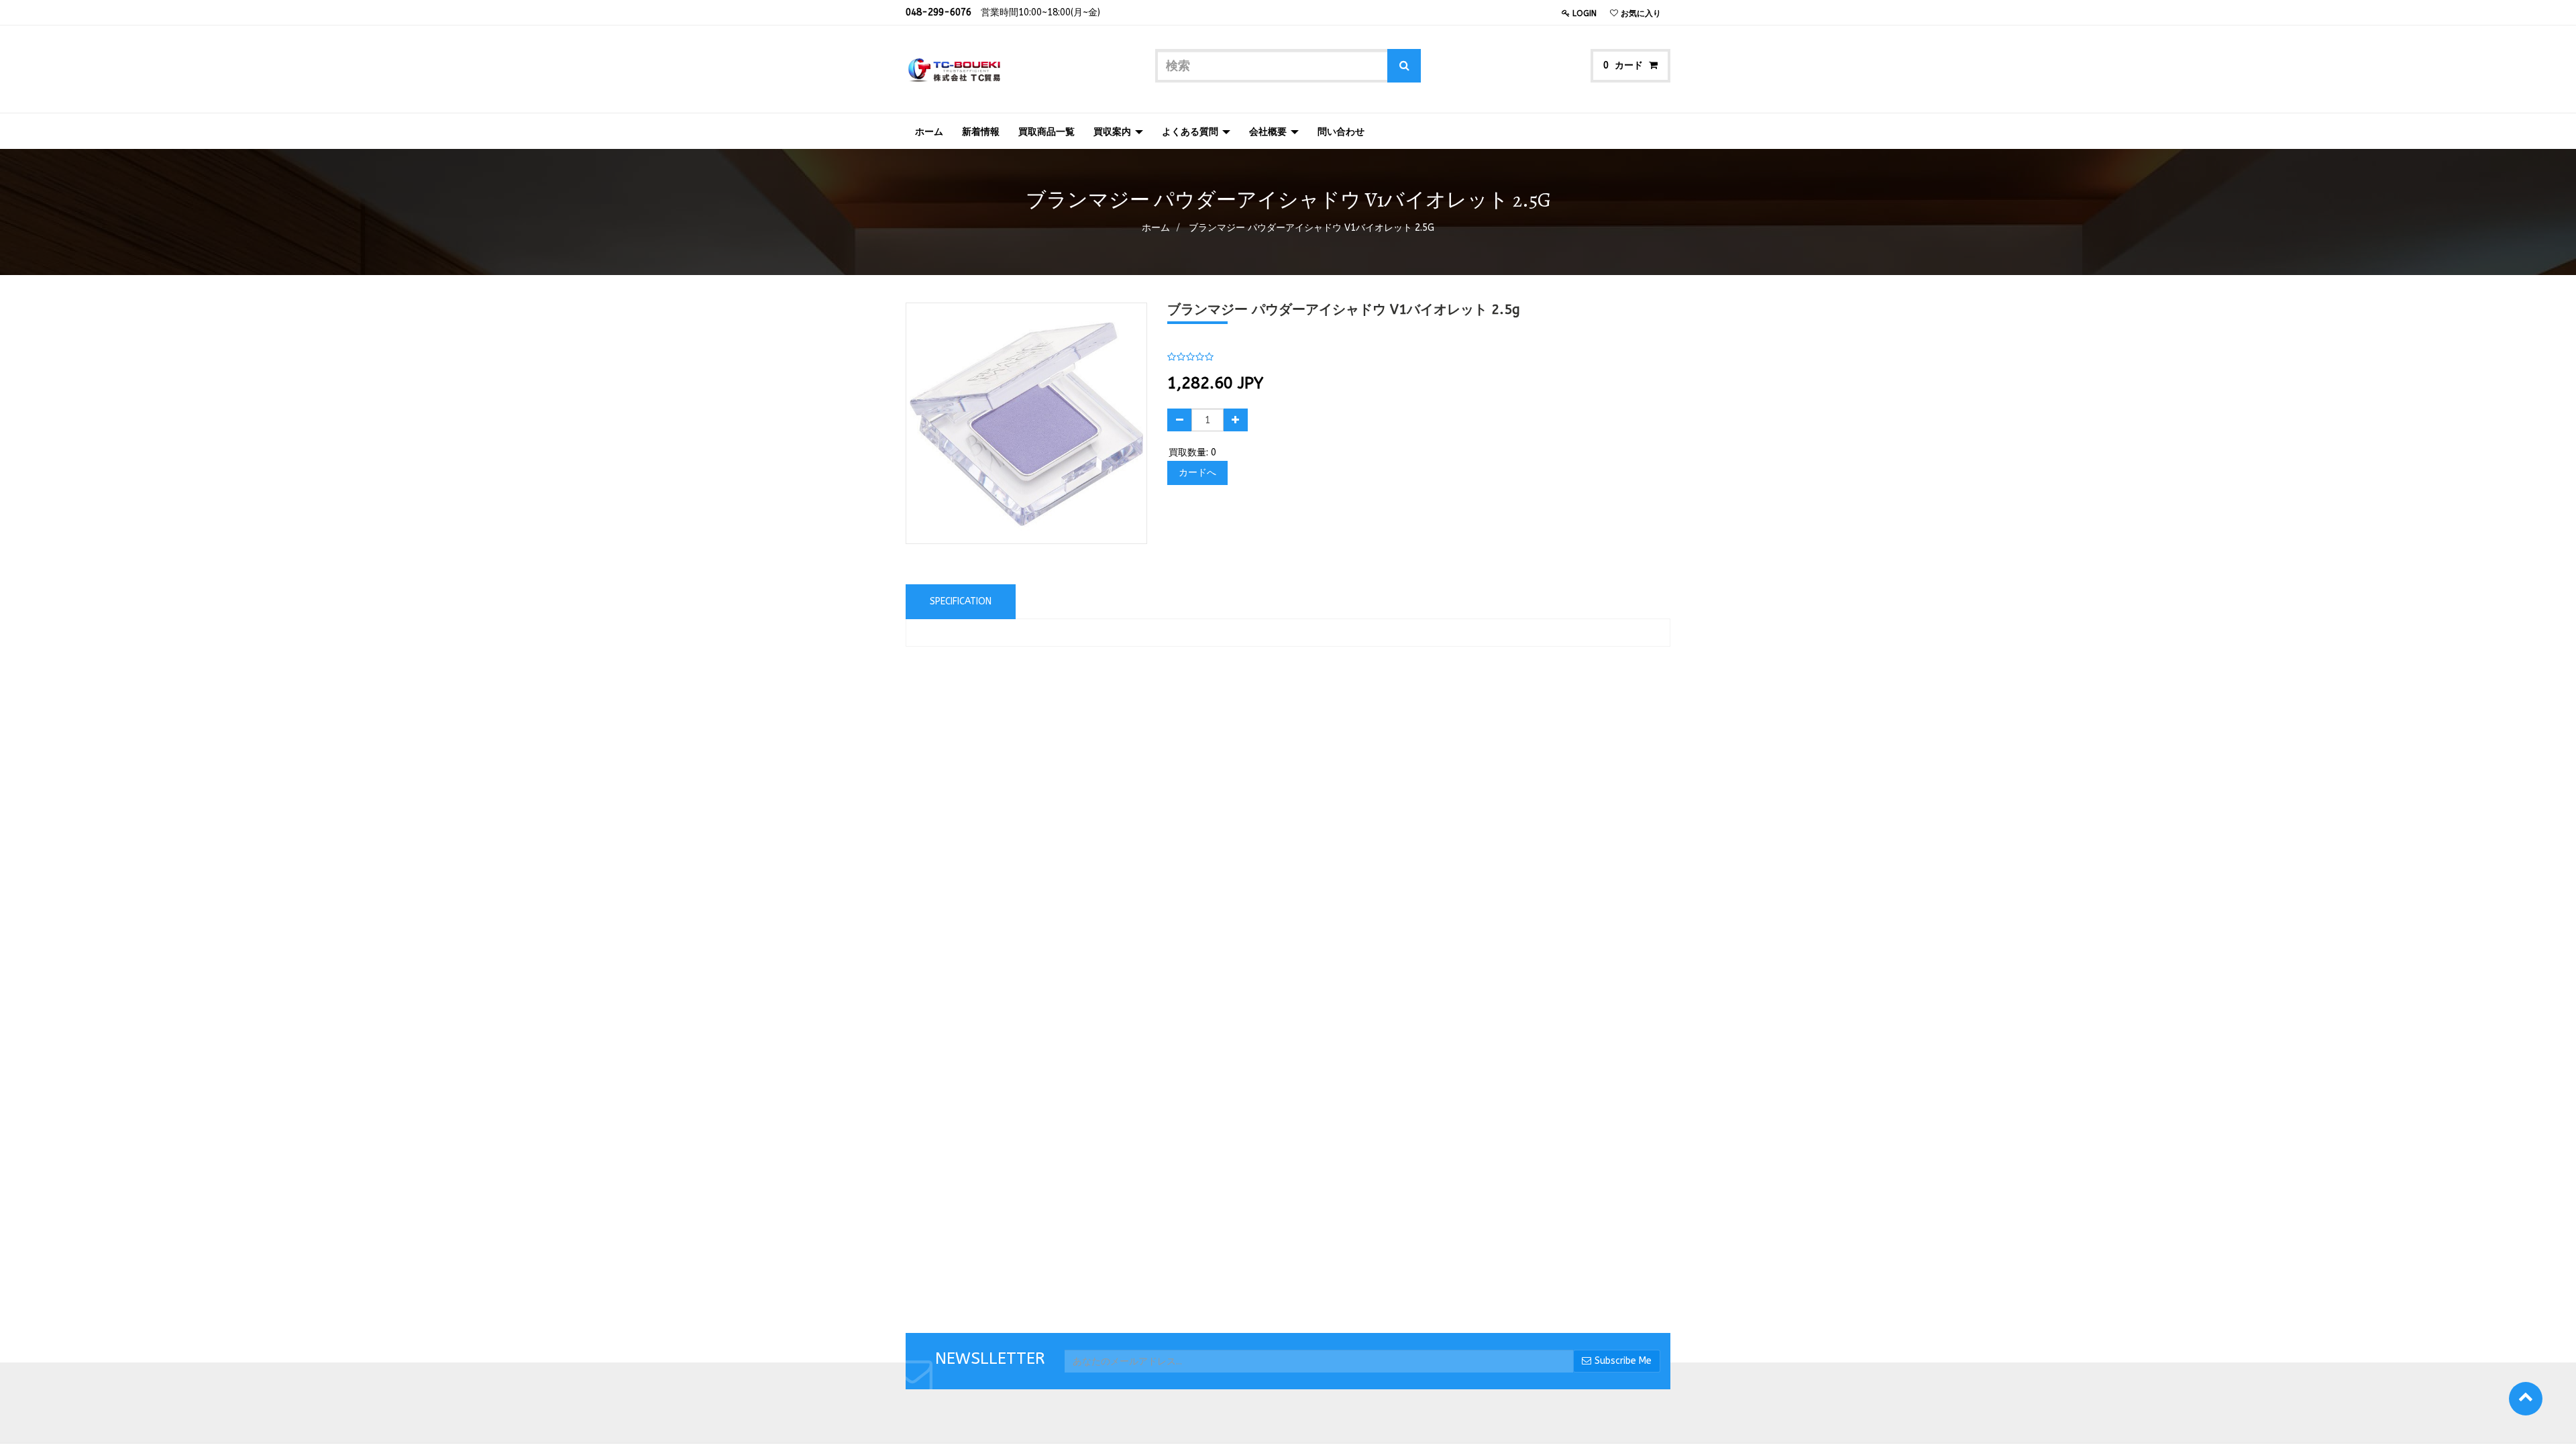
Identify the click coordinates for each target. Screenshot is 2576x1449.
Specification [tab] (961, 601)
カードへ (1197, 473)
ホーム (1156, 228)
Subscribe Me (1623, 1361)
